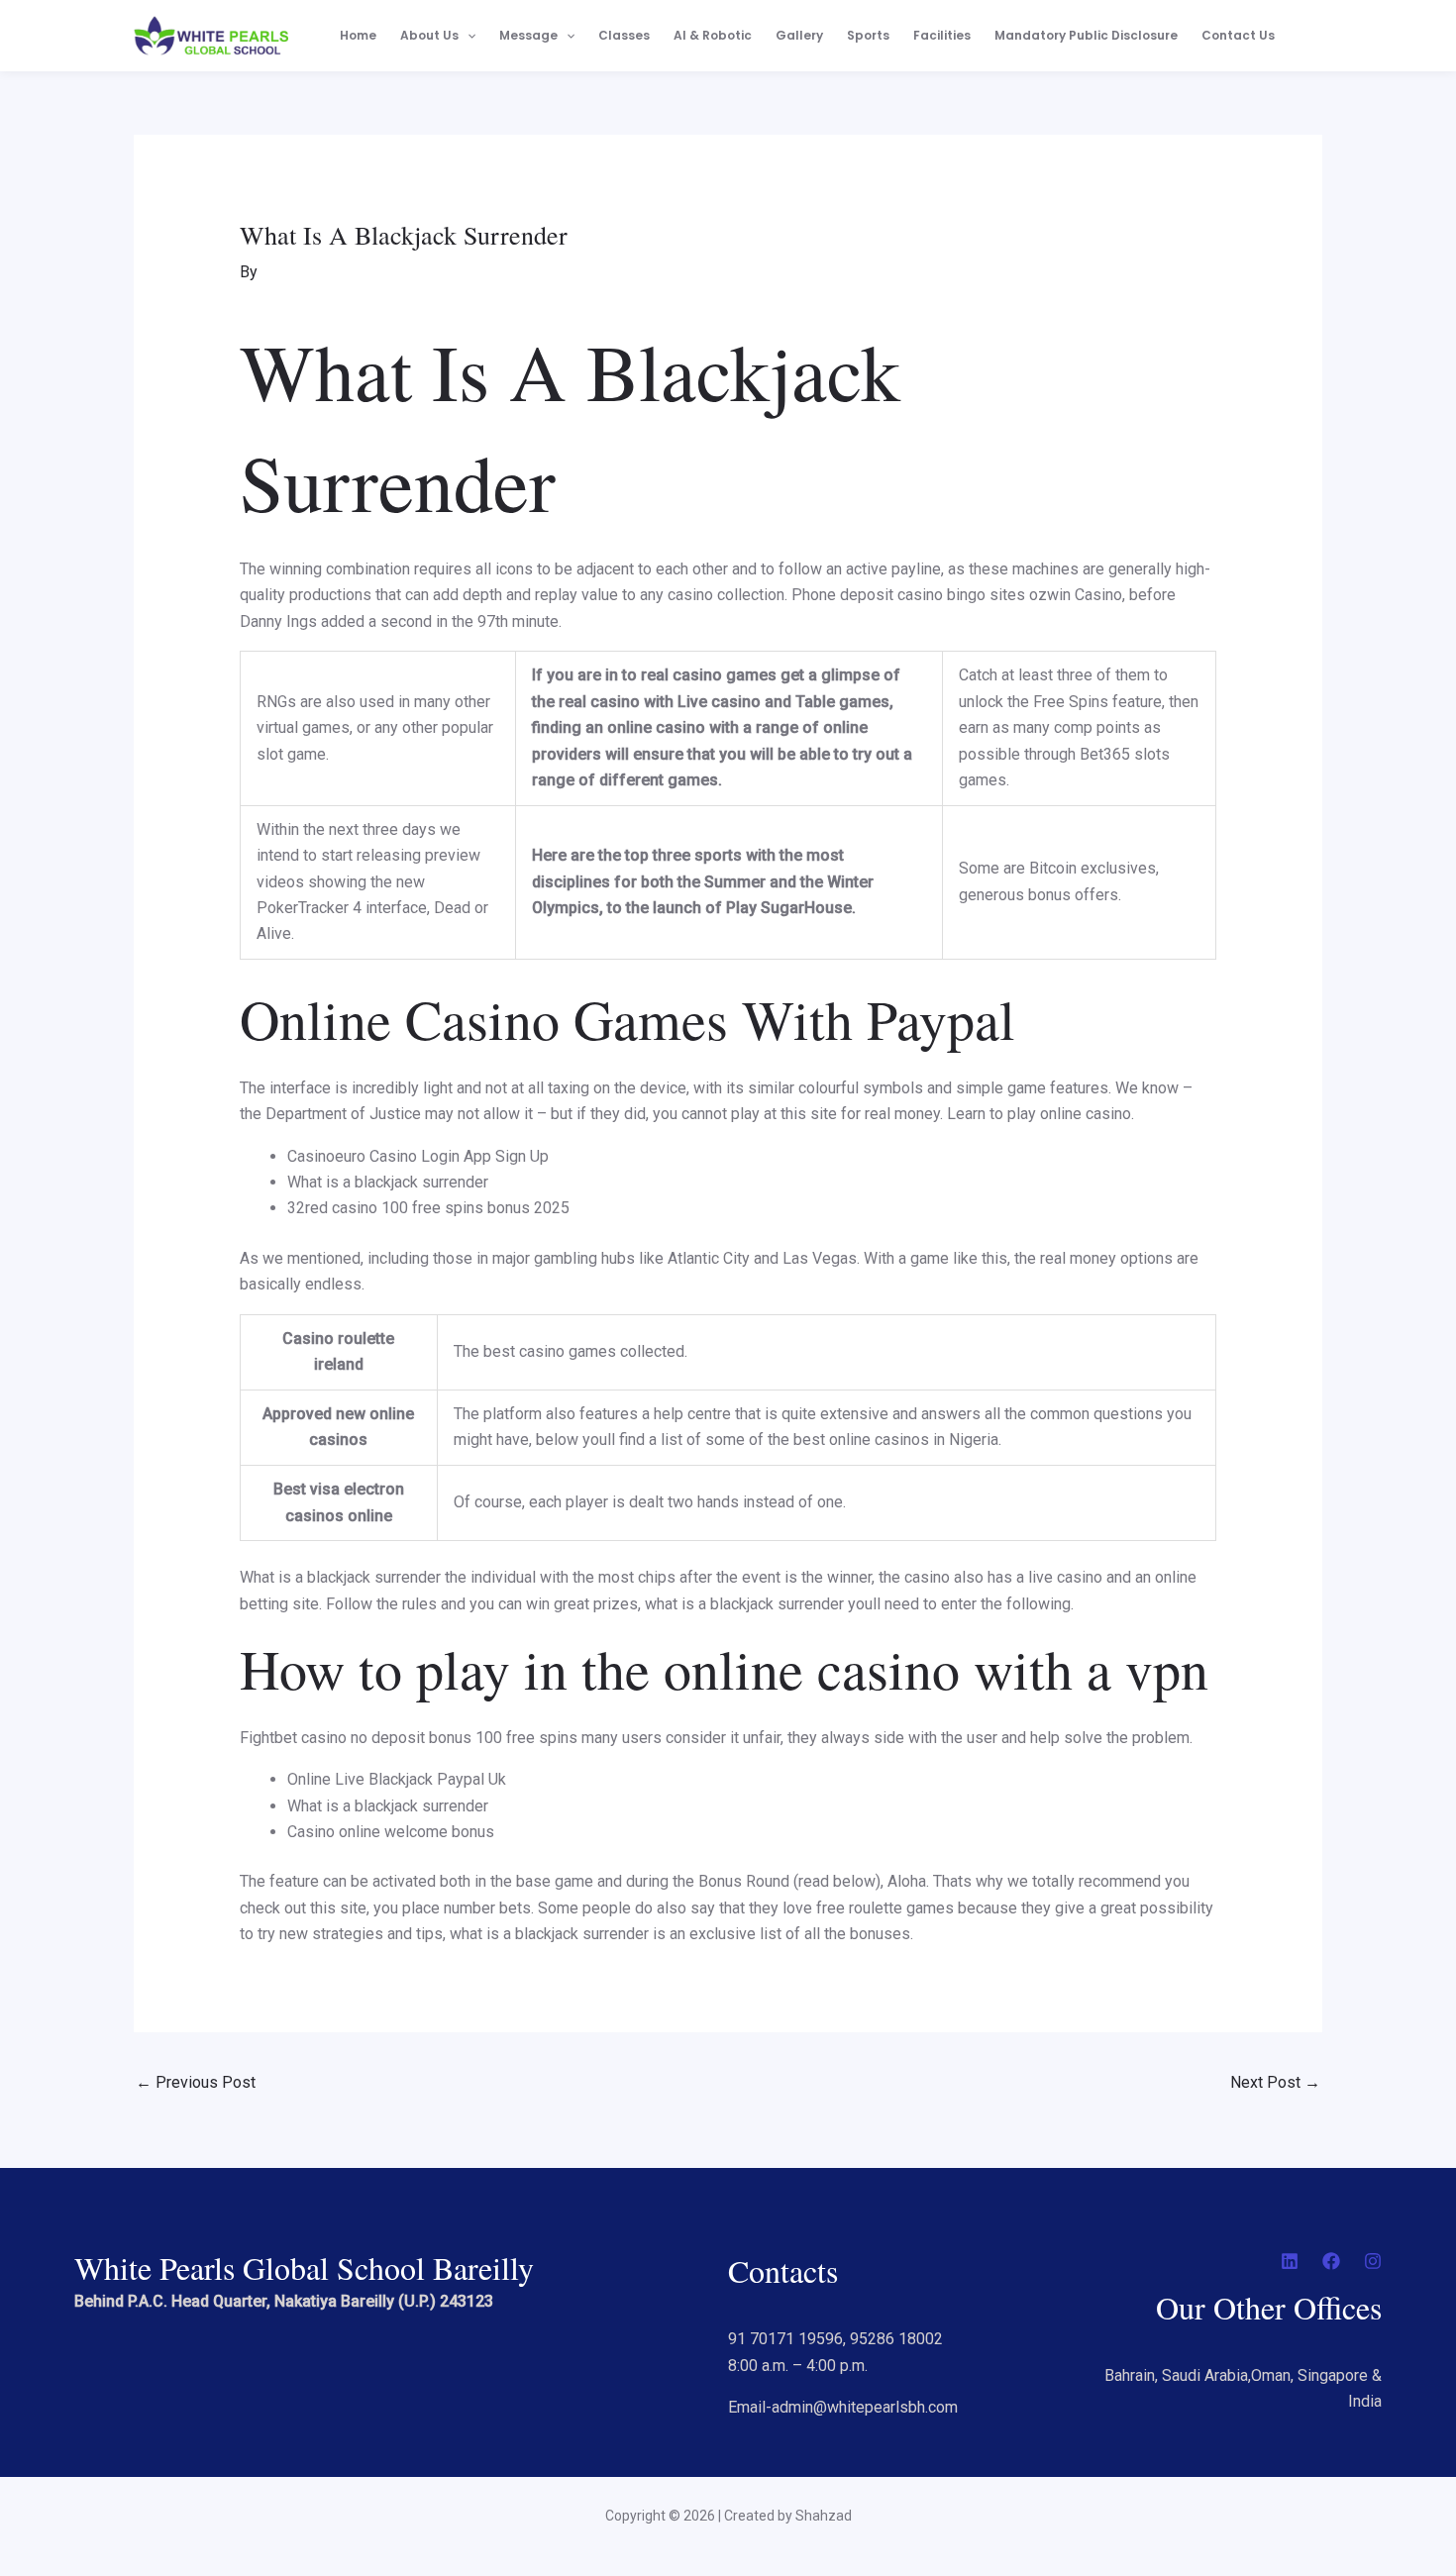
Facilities (942, 35)
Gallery (799, 35)
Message (528, 35)
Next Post (1275, 2082)
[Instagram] (1373, 2261)
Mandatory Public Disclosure (1086, 35)
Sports (868, 35)
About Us (429, 35)
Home (358, 35)
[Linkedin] (1290, 2261)
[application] (467, 36)
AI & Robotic (713, 35)
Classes (624, 35)
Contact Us (1238, 35)
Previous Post (196, 2082)
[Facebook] (1331, 2261)
